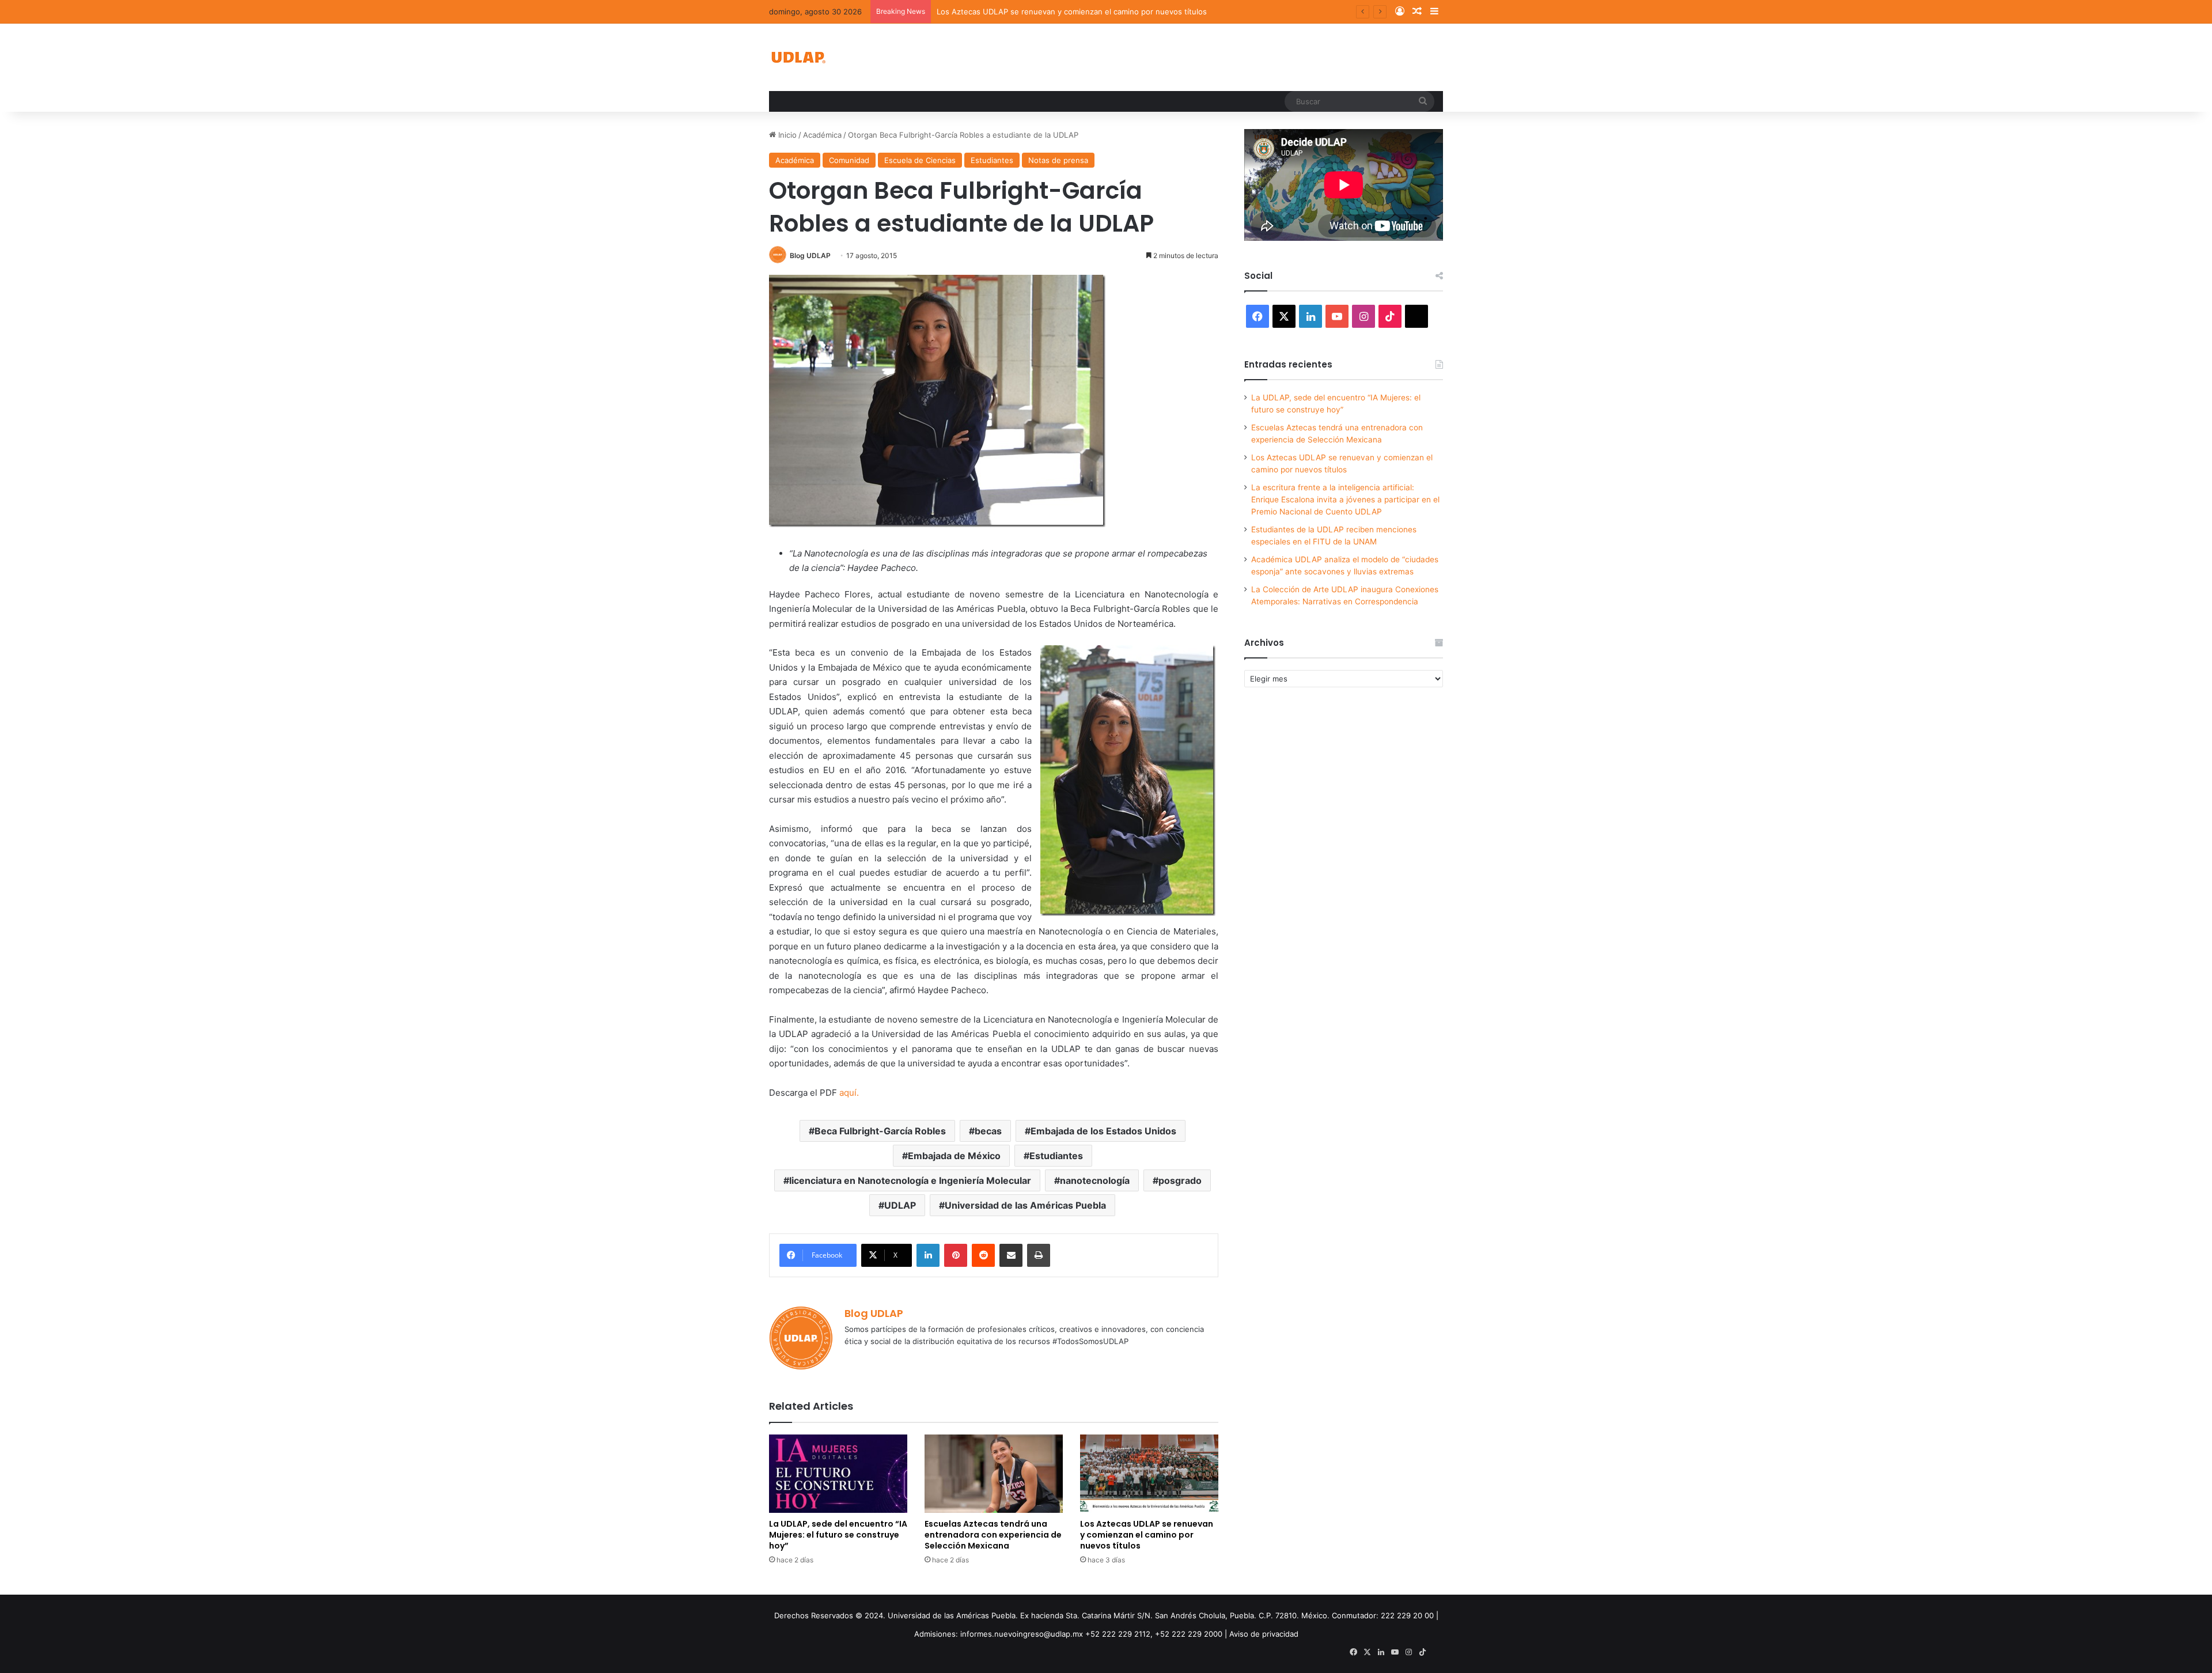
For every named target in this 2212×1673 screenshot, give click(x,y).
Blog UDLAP (810, 256)
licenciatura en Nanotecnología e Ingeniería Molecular (910, 1180)
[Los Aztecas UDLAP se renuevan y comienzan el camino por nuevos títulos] (1149, 1473)
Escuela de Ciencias (920, 160)
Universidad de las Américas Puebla (1025, 1205)
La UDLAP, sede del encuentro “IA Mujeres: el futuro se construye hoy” (838, 1535)
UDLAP (900, 1205)
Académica (822, 135)
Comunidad (849, 160)
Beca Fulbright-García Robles (880, 1131)
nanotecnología (1095, 1180)
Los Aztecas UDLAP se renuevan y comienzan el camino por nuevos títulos (1072, 12)
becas (988, 1131)
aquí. (849, 1093)
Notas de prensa (1058, 160)
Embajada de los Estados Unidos (1103, 1131)
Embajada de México (954, 1156)
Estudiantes (992, 160)
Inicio (786, 135)
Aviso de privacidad (1264, 1634)
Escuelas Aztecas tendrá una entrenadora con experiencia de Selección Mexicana (993, 1535)
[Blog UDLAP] (798, 57)
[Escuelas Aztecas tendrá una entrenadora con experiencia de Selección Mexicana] (994, 1473)
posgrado (1180, 1180)
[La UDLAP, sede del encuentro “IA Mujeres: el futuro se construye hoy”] (838, 1473)
